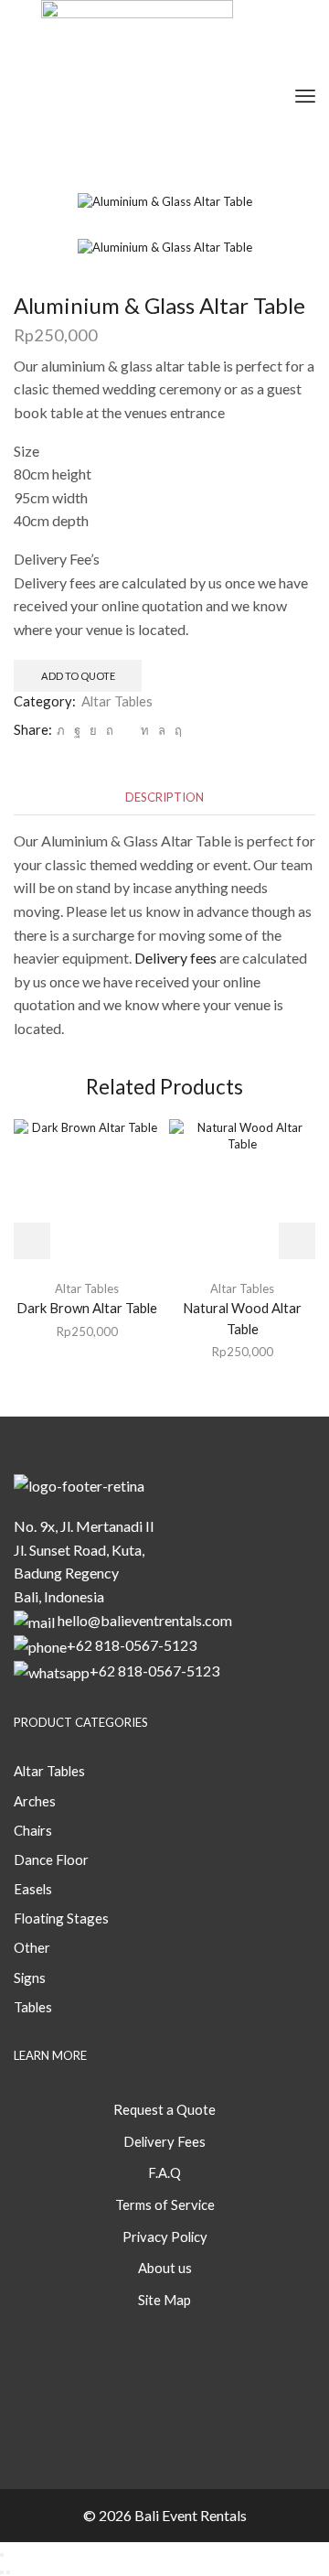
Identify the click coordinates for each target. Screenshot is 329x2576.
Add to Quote (78, 676)
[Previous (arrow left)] (2, 2572)
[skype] (176, 730)
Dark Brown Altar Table (87, 1308)
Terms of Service (165, 2204)
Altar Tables (117, 701)
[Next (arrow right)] (8, 2572)
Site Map (164, 2300)
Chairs (33, 1830)
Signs (30, 1978)
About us (165, 2268)
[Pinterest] (110, 730)
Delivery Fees (164, 2141)
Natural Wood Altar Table (242, 1318)
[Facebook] (77, 730)
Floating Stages (61, 1918)
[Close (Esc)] (2, 2555)
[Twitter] (61, 730)
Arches (35, 1801)
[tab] (164, 798)
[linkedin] (145, 730)
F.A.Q (164, 2172)
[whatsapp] (162, 730)
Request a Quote (164, 2109)
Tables (33, 2007)
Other (32, 1947)
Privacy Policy (165, 2236)
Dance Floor (51, 1859)
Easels (33, 1889)
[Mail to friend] (127, 730)
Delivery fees (175, 958)
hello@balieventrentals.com (145, 1620)
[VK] (93, 730)
